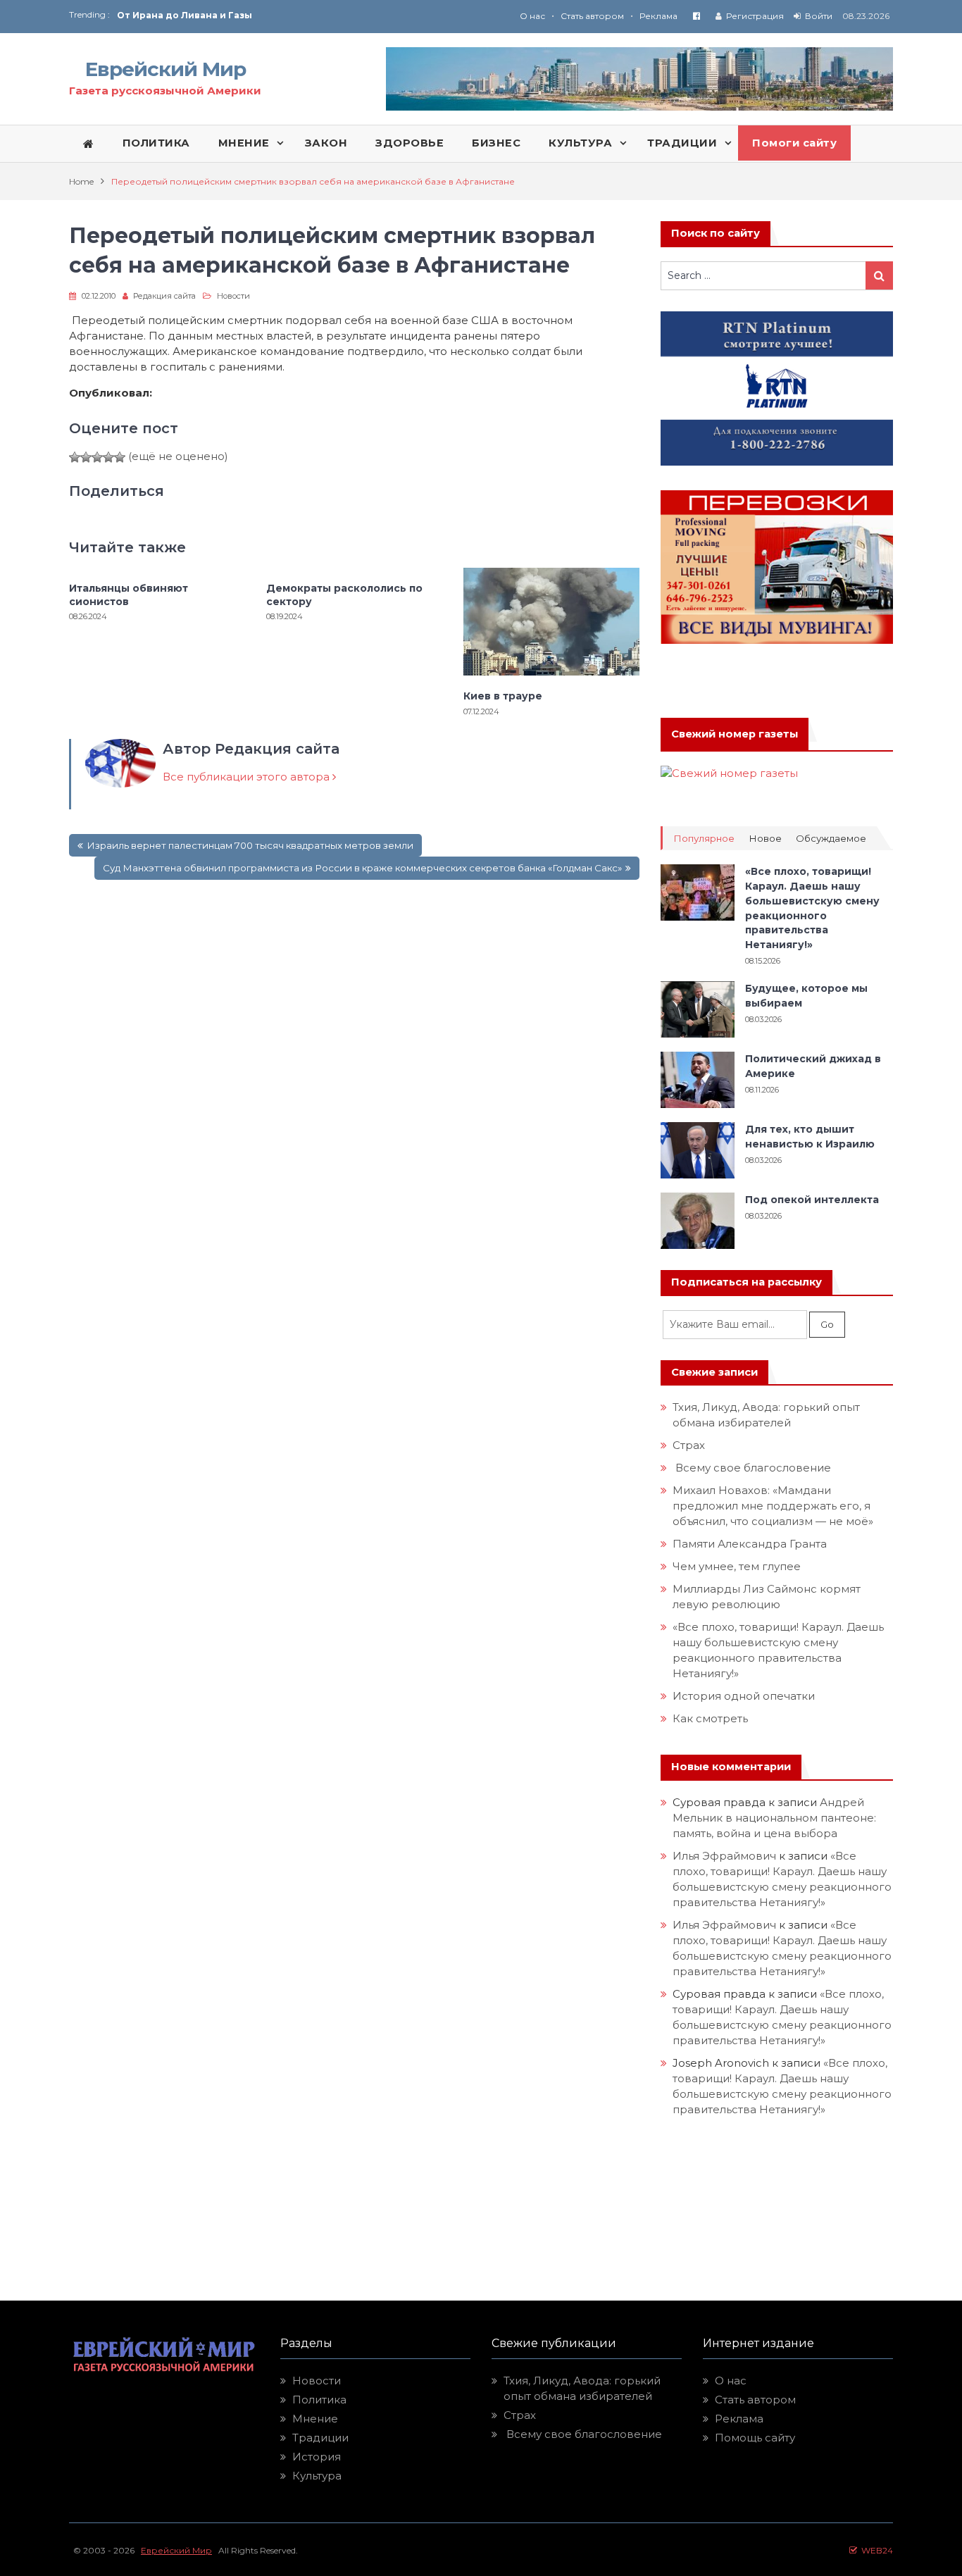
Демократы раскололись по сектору (344, 595)
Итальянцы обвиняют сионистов (129, 595)
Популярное (704, 839)
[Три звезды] (97, 457)
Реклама (658, 16)
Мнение (315, 2419)
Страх (689, 1445)
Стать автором (592, 16)
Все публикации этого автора (248, 777)
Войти (819, 16)
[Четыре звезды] (108, 457)
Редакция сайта (164, 296)
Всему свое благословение (752, 1468)
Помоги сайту (794, 143)
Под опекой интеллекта (812, 1200)
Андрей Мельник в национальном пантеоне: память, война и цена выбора (776, 1818)
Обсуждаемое (831, 839)
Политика (319, 2400)
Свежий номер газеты (735, 734)
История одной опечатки (744, 1696)
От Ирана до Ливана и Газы (185, 15)
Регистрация (755, 16)
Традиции (320, 2438)
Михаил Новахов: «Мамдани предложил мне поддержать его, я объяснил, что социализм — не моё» (774, 1506)
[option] (299, 15)
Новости (233, 296)
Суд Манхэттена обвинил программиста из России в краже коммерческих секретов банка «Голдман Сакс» (362, 868)
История (317, 2457)
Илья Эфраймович (724, 1856)
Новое (765, 839)
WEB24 (875, 2550)
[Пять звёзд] (120, 457)
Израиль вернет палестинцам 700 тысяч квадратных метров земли (250, 845)
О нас (532, 16)
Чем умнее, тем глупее (737, 1566)
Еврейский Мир (165, 69)
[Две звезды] (86, 457)
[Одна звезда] (75, 457)
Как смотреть (712, 1718)
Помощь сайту (755, 2438)
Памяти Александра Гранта (750, 1544)
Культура (317, 2476)
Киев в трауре (504, 696)
